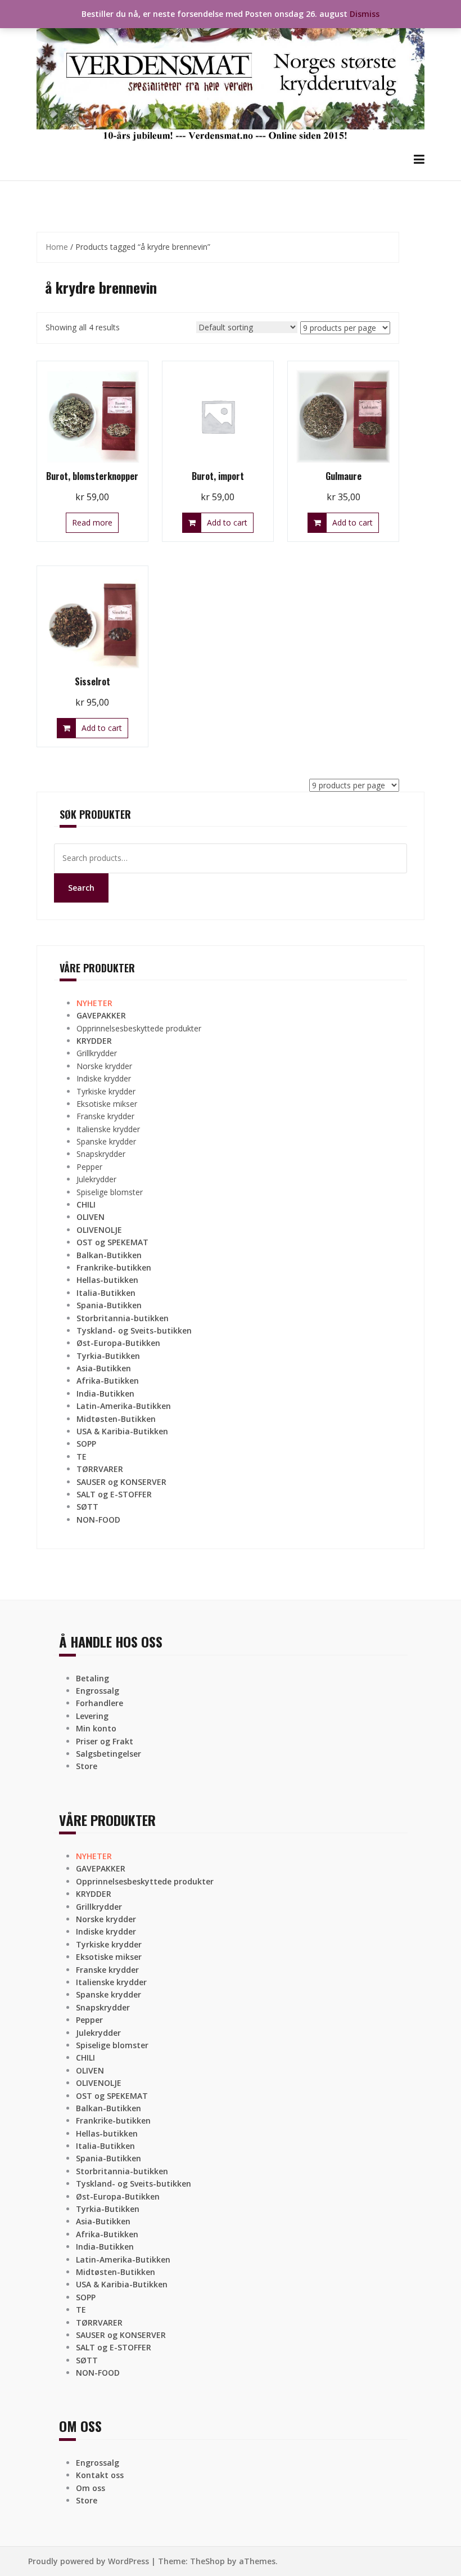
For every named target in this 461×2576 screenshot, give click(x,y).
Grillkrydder (97, 1053)
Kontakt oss (100, 2475)
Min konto (96, 1728)
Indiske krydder (104, 1078)
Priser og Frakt (105, 1741)
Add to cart (227, 522)
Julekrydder (96, 1179)
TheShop (207, 2561)
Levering (92, 1716)
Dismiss (365, 14)
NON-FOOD (98, 1520)
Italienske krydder (108, 1129)
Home (57, 247)
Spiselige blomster (110, 1192)
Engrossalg (98, 1691)
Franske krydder (105, 1116)
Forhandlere (100, 1703)
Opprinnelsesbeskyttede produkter (139, 1028)
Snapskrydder (101, 1154)
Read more (92, 522)
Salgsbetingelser (109, 1754)
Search (81, 888)
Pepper (89, 1167)
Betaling (92, 1678)
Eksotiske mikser (107, 1104)
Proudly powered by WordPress (89, 2561)
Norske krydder (104, 1066)
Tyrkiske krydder (106, 1091)
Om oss (91, 2488)
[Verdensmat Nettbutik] (231, 75)
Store (87, 1766)
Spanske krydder (106, 1141)
